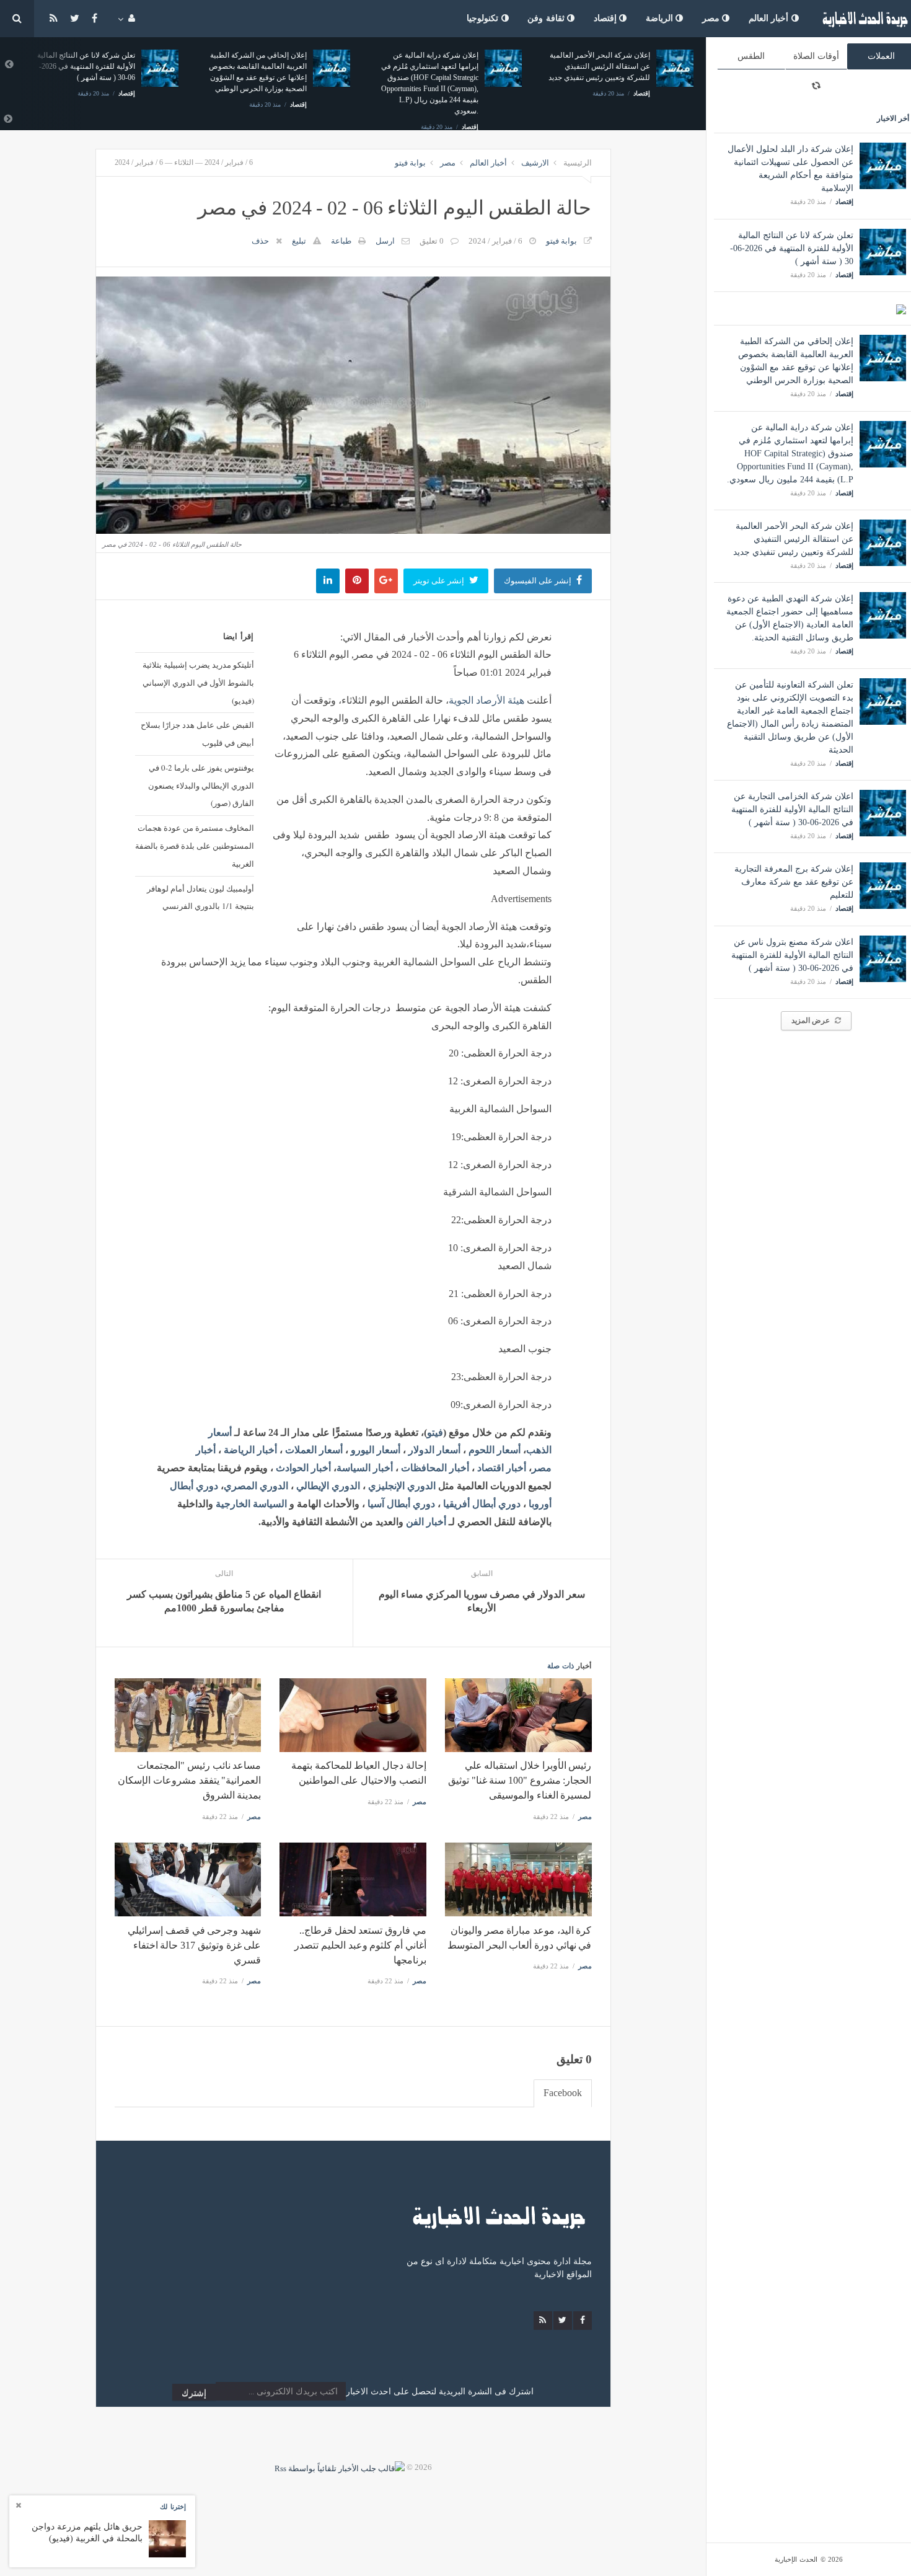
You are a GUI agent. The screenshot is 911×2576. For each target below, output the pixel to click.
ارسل (385, 241)
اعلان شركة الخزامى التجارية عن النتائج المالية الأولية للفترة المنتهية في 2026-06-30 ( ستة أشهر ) (792, 809)
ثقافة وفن (547, 18)
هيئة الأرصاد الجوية (486, 700)
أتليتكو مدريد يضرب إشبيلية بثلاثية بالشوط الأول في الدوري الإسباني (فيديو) (198, 683)
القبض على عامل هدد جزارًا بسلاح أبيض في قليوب (197, 734)
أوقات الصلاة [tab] (816, 56)
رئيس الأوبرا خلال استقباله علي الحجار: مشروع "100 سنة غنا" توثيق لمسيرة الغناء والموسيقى (520, 1780)
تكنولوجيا (484, 18)
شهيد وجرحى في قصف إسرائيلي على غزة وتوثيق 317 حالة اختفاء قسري (194, 1945)
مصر (712, 18)
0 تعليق (432, 241)
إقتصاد (607, 18)
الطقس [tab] (751, 56)
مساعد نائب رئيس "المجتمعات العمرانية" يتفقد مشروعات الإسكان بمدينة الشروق (189, 1780)
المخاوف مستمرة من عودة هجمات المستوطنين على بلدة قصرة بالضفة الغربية (195, 846)
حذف (260, 241)
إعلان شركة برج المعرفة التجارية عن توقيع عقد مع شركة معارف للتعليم (794, 882)
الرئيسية (578, 163)
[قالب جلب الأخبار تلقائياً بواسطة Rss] (340, 2467)
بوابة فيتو (410, 163)
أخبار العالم (770, 18)
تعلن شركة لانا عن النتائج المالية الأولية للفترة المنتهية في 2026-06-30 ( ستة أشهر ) (792, 248)
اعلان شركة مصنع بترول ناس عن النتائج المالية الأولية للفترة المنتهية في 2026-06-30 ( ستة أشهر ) (792, 955)
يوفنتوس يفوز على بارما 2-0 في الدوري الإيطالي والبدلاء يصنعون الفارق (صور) (201, 786)
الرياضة (661, 18)
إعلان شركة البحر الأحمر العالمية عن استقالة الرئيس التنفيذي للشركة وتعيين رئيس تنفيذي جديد (793, 539)
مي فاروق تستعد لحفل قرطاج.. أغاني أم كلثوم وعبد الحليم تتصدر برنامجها (360, 1945)
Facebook (563, 2093)
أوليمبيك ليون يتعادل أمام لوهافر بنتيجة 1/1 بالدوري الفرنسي (200, 897)
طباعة (341, 241)
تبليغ (299, 241)
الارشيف (535, 163)
